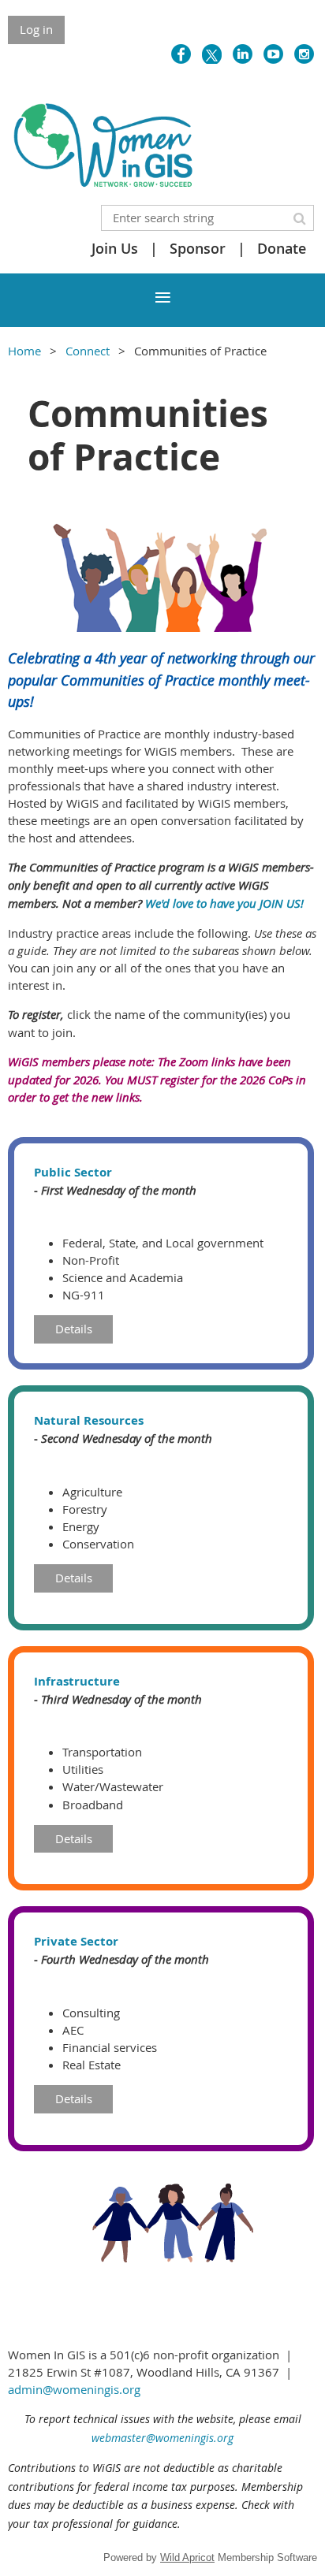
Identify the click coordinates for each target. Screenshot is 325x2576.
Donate (282, 248)
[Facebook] (181, 54)
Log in (36, 29)
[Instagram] (304, 54)
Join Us (115, 248)
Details (74, 1329)
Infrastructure (77, 1681)
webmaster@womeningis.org (162, 2438)
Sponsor (198, 248)
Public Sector (73, 1172)
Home (24, 351)
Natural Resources (89, 1420)
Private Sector (76, 1941)
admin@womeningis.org (74, 2389)
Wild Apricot (187, 2557)
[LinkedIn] (243, 54)
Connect (88, 351)
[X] (212, 54)
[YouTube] (273, 54)
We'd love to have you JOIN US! (224, 903)
